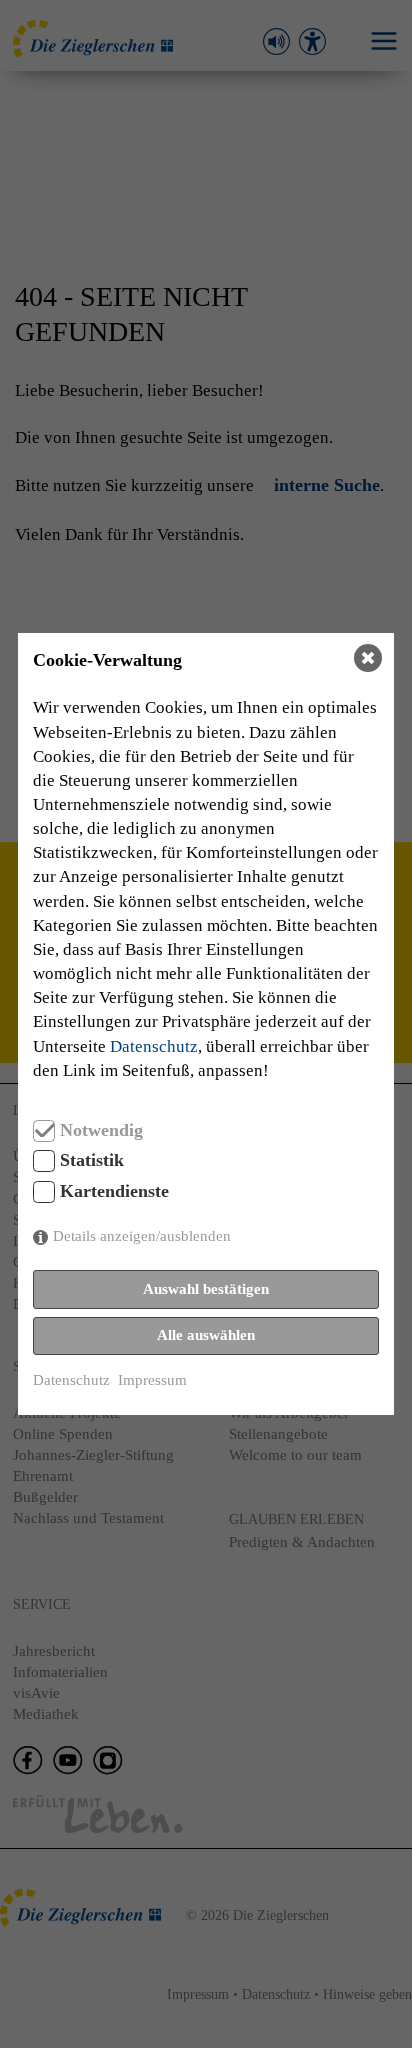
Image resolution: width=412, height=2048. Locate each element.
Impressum (152, 1380)
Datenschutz (154, 1046)
